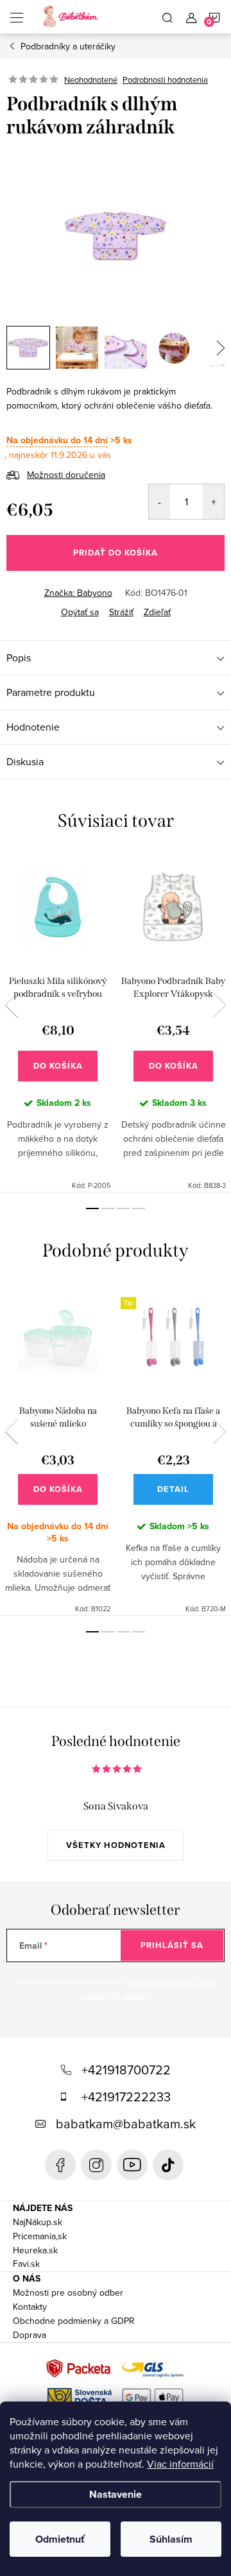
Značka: (78, 593)
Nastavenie (116, 2494)
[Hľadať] (167, 17)
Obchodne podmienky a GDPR (74, 2321)
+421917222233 (126, 2097)
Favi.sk (26, 2264)
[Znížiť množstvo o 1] (159, 502)
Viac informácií (180, 2464)
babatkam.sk (96, 2165)
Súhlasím (171, 2539)
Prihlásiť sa (172, 1945)
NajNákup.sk (38, 2222)
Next (219, 1005)
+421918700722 (126, 2070)
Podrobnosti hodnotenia (165, 80)
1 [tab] (92, 1208)
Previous (12, 1005)
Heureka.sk (35, 2250)
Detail (173, 1489)
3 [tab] (123, 1208)
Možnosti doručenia (66, 475)
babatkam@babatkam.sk (126, 2123)
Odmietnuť (60, 2539)
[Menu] (17, 17)
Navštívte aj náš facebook (60, 2165)
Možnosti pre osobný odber (68, 2292)
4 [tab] (139, 1208)
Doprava (30, 2335)
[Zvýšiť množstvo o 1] (213, 502)
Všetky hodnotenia (116, 1845)
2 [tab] (108, 1208)
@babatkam (168, 2165)
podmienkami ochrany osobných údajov (149, 1988)
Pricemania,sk (40, 2236)
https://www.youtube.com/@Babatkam (132, 2165)
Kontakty (30, 2307)
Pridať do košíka (116, 553)
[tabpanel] (58, 1022)
